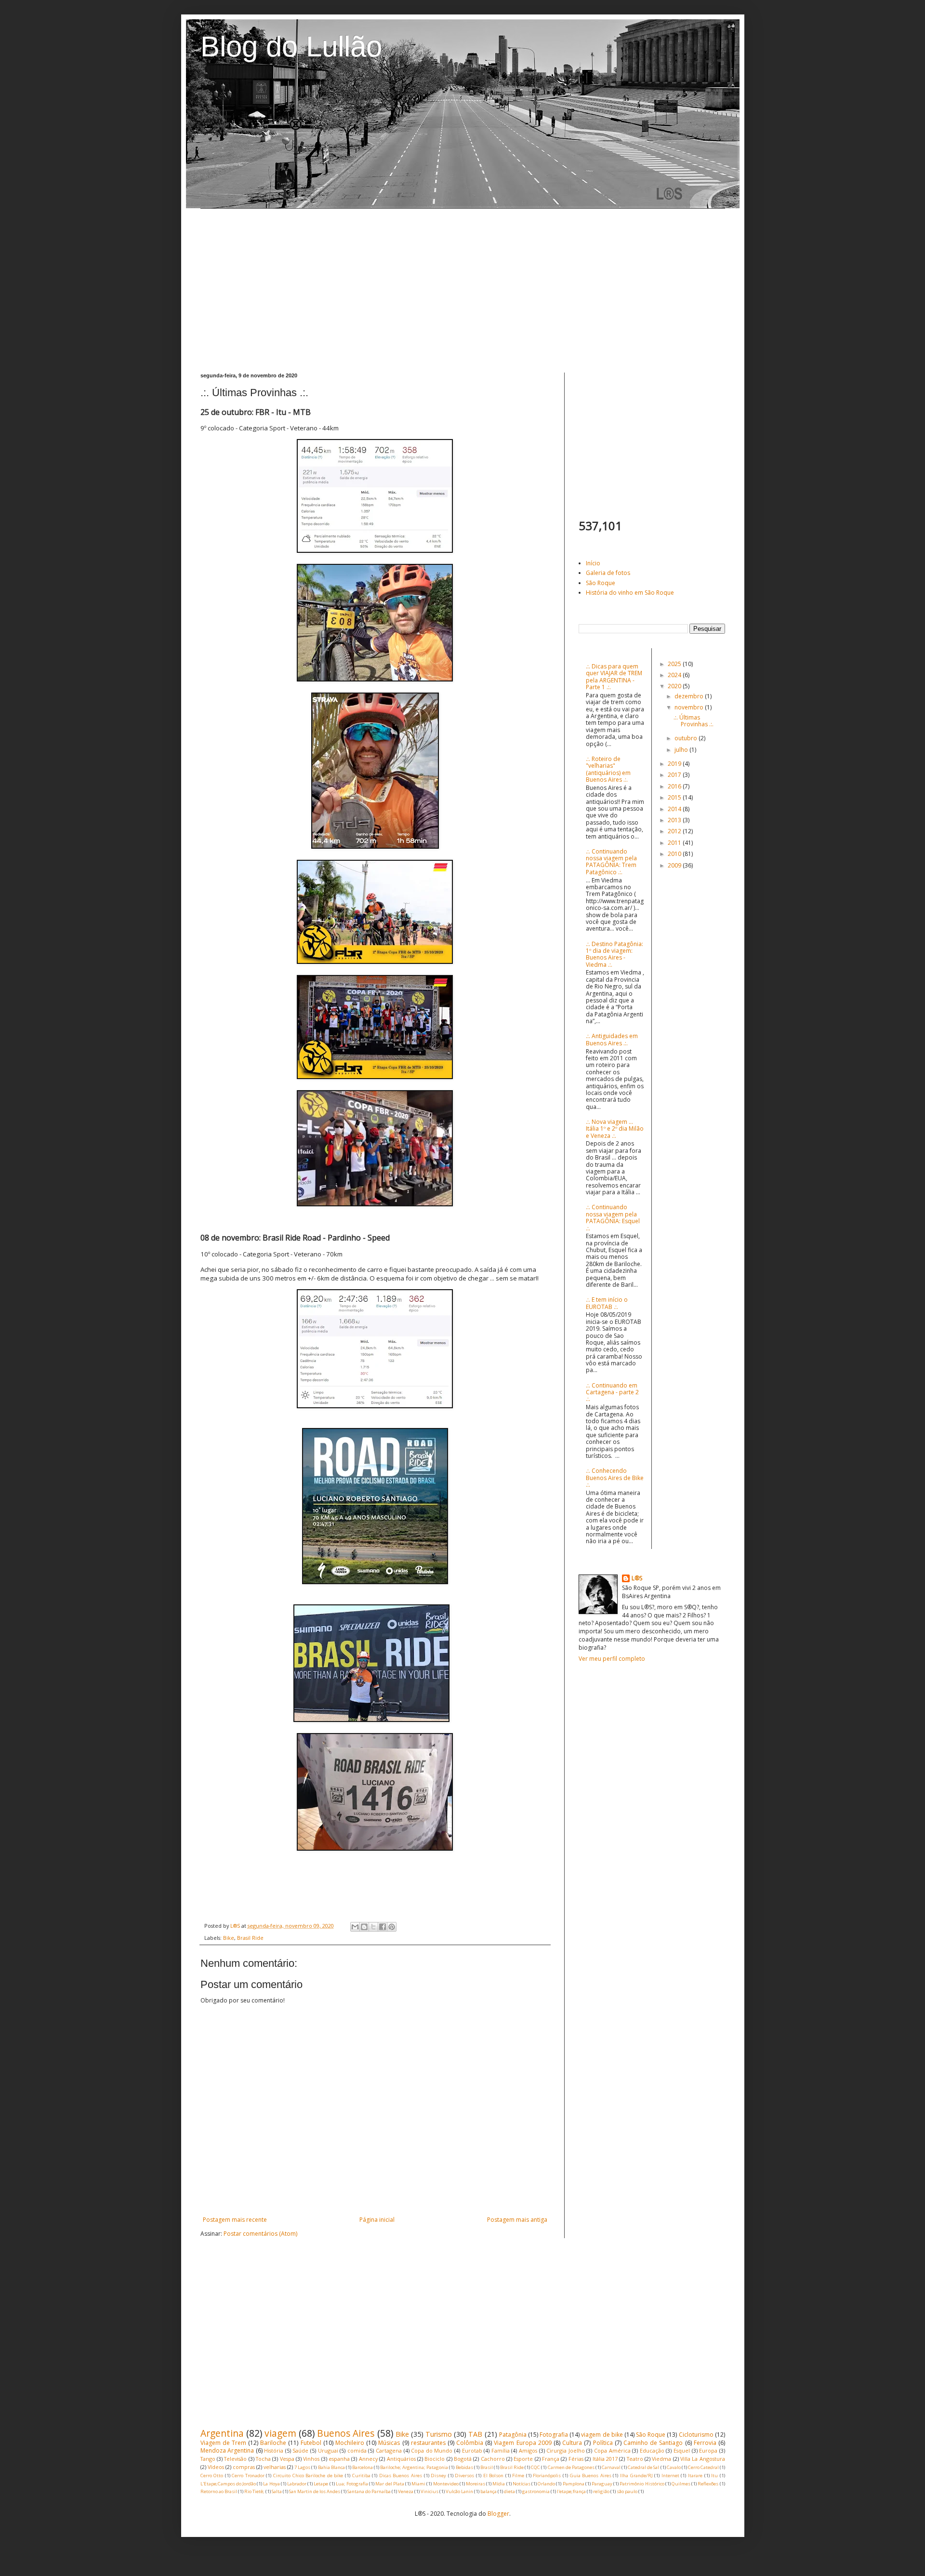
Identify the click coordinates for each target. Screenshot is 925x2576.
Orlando (546, 2484)
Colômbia (470, 2443)
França (551, 2459)
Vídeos (216, 2467)
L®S (637, 1578)
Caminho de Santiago (653, 2443)
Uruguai (328, 2450)
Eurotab (472, 2450)
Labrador (297, 2484)
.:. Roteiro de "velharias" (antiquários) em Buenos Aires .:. (608, 769)
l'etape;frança (571, 2491)
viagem (280, 2433)
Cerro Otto (212, 2476)
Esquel (682, 2450)
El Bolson (494, 2476)
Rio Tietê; (254, 2491)
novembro (690, 707)
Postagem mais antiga (517, 2220)
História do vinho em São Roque (630, 593)
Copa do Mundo (432, 2450)
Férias (576, 2459)
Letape (321, 2484)
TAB (475, 2434)
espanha (339, 2459)
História (274, 2450)
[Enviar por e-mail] (355, 1927)
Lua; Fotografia (352, 2484)
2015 (675, 797)
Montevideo (446, 2484)
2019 (675, 764)
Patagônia (513, 2435)
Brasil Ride (250, 1938)
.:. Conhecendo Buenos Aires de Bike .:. (615, 1478)
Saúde (300, 2450)
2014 (675, 809)
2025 (675, 664)
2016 (675, 786)
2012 (675, 831)
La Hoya (271, 2484)
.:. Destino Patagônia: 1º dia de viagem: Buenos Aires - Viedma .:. (614, 954)
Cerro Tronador (248, 2476)
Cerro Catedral (703, 2467)
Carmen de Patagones (571, 2467)
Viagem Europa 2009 (522, 2443)
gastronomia (536, 2491)
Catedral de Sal (643, 2467)
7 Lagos (302, 2467)
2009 (675, 865)
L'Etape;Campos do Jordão (228, 2484)
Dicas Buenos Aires (401, 2476)
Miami (418, 2484)
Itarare (695, 2476)
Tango (208, 2459)
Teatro (635, 2459)
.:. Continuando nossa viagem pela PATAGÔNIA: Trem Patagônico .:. (611, 862)
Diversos (464, 2476)
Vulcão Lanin (459, 2491)
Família (501, 2450)
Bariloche (273, 2443)
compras (244, 2467)
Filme (518, 2476)
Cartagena (389, 2450)
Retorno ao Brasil (219, 2491)
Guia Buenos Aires (591, 2476)
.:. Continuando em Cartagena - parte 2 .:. (612, 1392)
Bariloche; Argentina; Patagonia (414, 2467)
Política (603, 2443)
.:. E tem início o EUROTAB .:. (607, 1303)
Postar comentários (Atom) (260, 2234)
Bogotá (463, 2459)
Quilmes (681, 2484)
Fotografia (554, 2435)
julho (682, 750)
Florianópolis (547, 2476)
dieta (509, 2491)
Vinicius (429, 2491)
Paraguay (602, 2484)
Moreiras (476, 2484)
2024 (675, 675)
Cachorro (493, 2459)
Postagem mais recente (235, 2220)
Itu (714, 2476)
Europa (708, 2450)
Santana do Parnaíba (369, 2491)
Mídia (499, 2484)
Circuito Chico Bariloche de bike (308, 2476)
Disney (438, 2476)
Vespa (287, 2459)
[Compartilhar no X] (373, 1927)
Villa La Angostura (703, 2459)
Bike (229, 1938)
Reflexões (708, 2484)
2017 (675, 775)
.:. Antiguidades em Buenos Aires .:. (612, 1039)
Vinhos (311, 2459)
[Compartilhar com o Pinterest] (392, 1927)
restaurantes (428, 2443)
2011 (675, 843)
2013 (675, 820)
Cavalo (674, 2467)
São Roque (601, 583)
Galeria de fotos (608, 573)
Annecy (368, 2459)
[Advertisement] (463, 291)
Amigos (528, 2450)
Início (593, 563)
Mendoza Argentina (227, 2450)
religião (601, 2491)
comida (357, 2450)
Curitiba (361, 2476)
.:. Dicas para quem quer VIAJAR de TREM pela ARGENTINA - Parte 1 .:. (614, 677)
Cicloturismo (696, 2435)
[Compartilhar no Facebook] (383, 1927)
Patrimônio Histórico (642, 2484)
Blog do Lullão (291, 47)
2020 (675, 686)
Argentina (222, 2433)
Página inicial (377, 2220)
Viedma (661, 2459)
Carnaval (611, 2467)
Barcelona (363, 2467)
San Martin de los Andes (315, 2491)
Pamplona (574, 2484)
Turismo (439, 2434)
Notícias (522, 2484)
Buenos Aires (346, 2433)
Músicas (389, 2443)
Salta (277, 2491)
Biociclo (435, 2459)
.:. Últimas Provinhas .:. (694, 721)
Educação (652, 2450)
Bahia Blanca (331, 2467)
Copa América (612, 2450)
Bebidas (464, 2467)
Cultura (572, 2443)
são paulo (627, 2491)
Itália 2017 (605, 2459)
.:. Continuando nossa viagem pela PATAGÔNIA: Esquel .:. (613, 1217)
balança (489, 2491)
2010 (675, 854)
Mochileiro (350, 2443)
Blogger (498, 2514)
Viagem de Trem (223, 2443)
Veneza (406, 2491)
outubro (687, 738)
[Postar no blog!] (364, 1927)
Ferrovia (705, 2443)
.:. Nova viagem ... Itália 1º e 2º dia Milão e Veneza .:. (615, 1129)
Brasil (487, 2467)
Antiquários (401, 2459)
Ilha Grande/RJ (636, 2476)
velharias (275, 2467)
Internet (670, 2476)
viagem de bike (602, 2435)
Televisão (235, 2459)
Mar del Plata (390, 2484)
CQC (535, 2467)
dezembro (690, 696)
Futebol (311, 2443)
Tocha (263, 2459)
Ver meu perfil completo (612, 1659)
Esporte (523, 2459)
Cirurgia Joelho (566, 2450)
